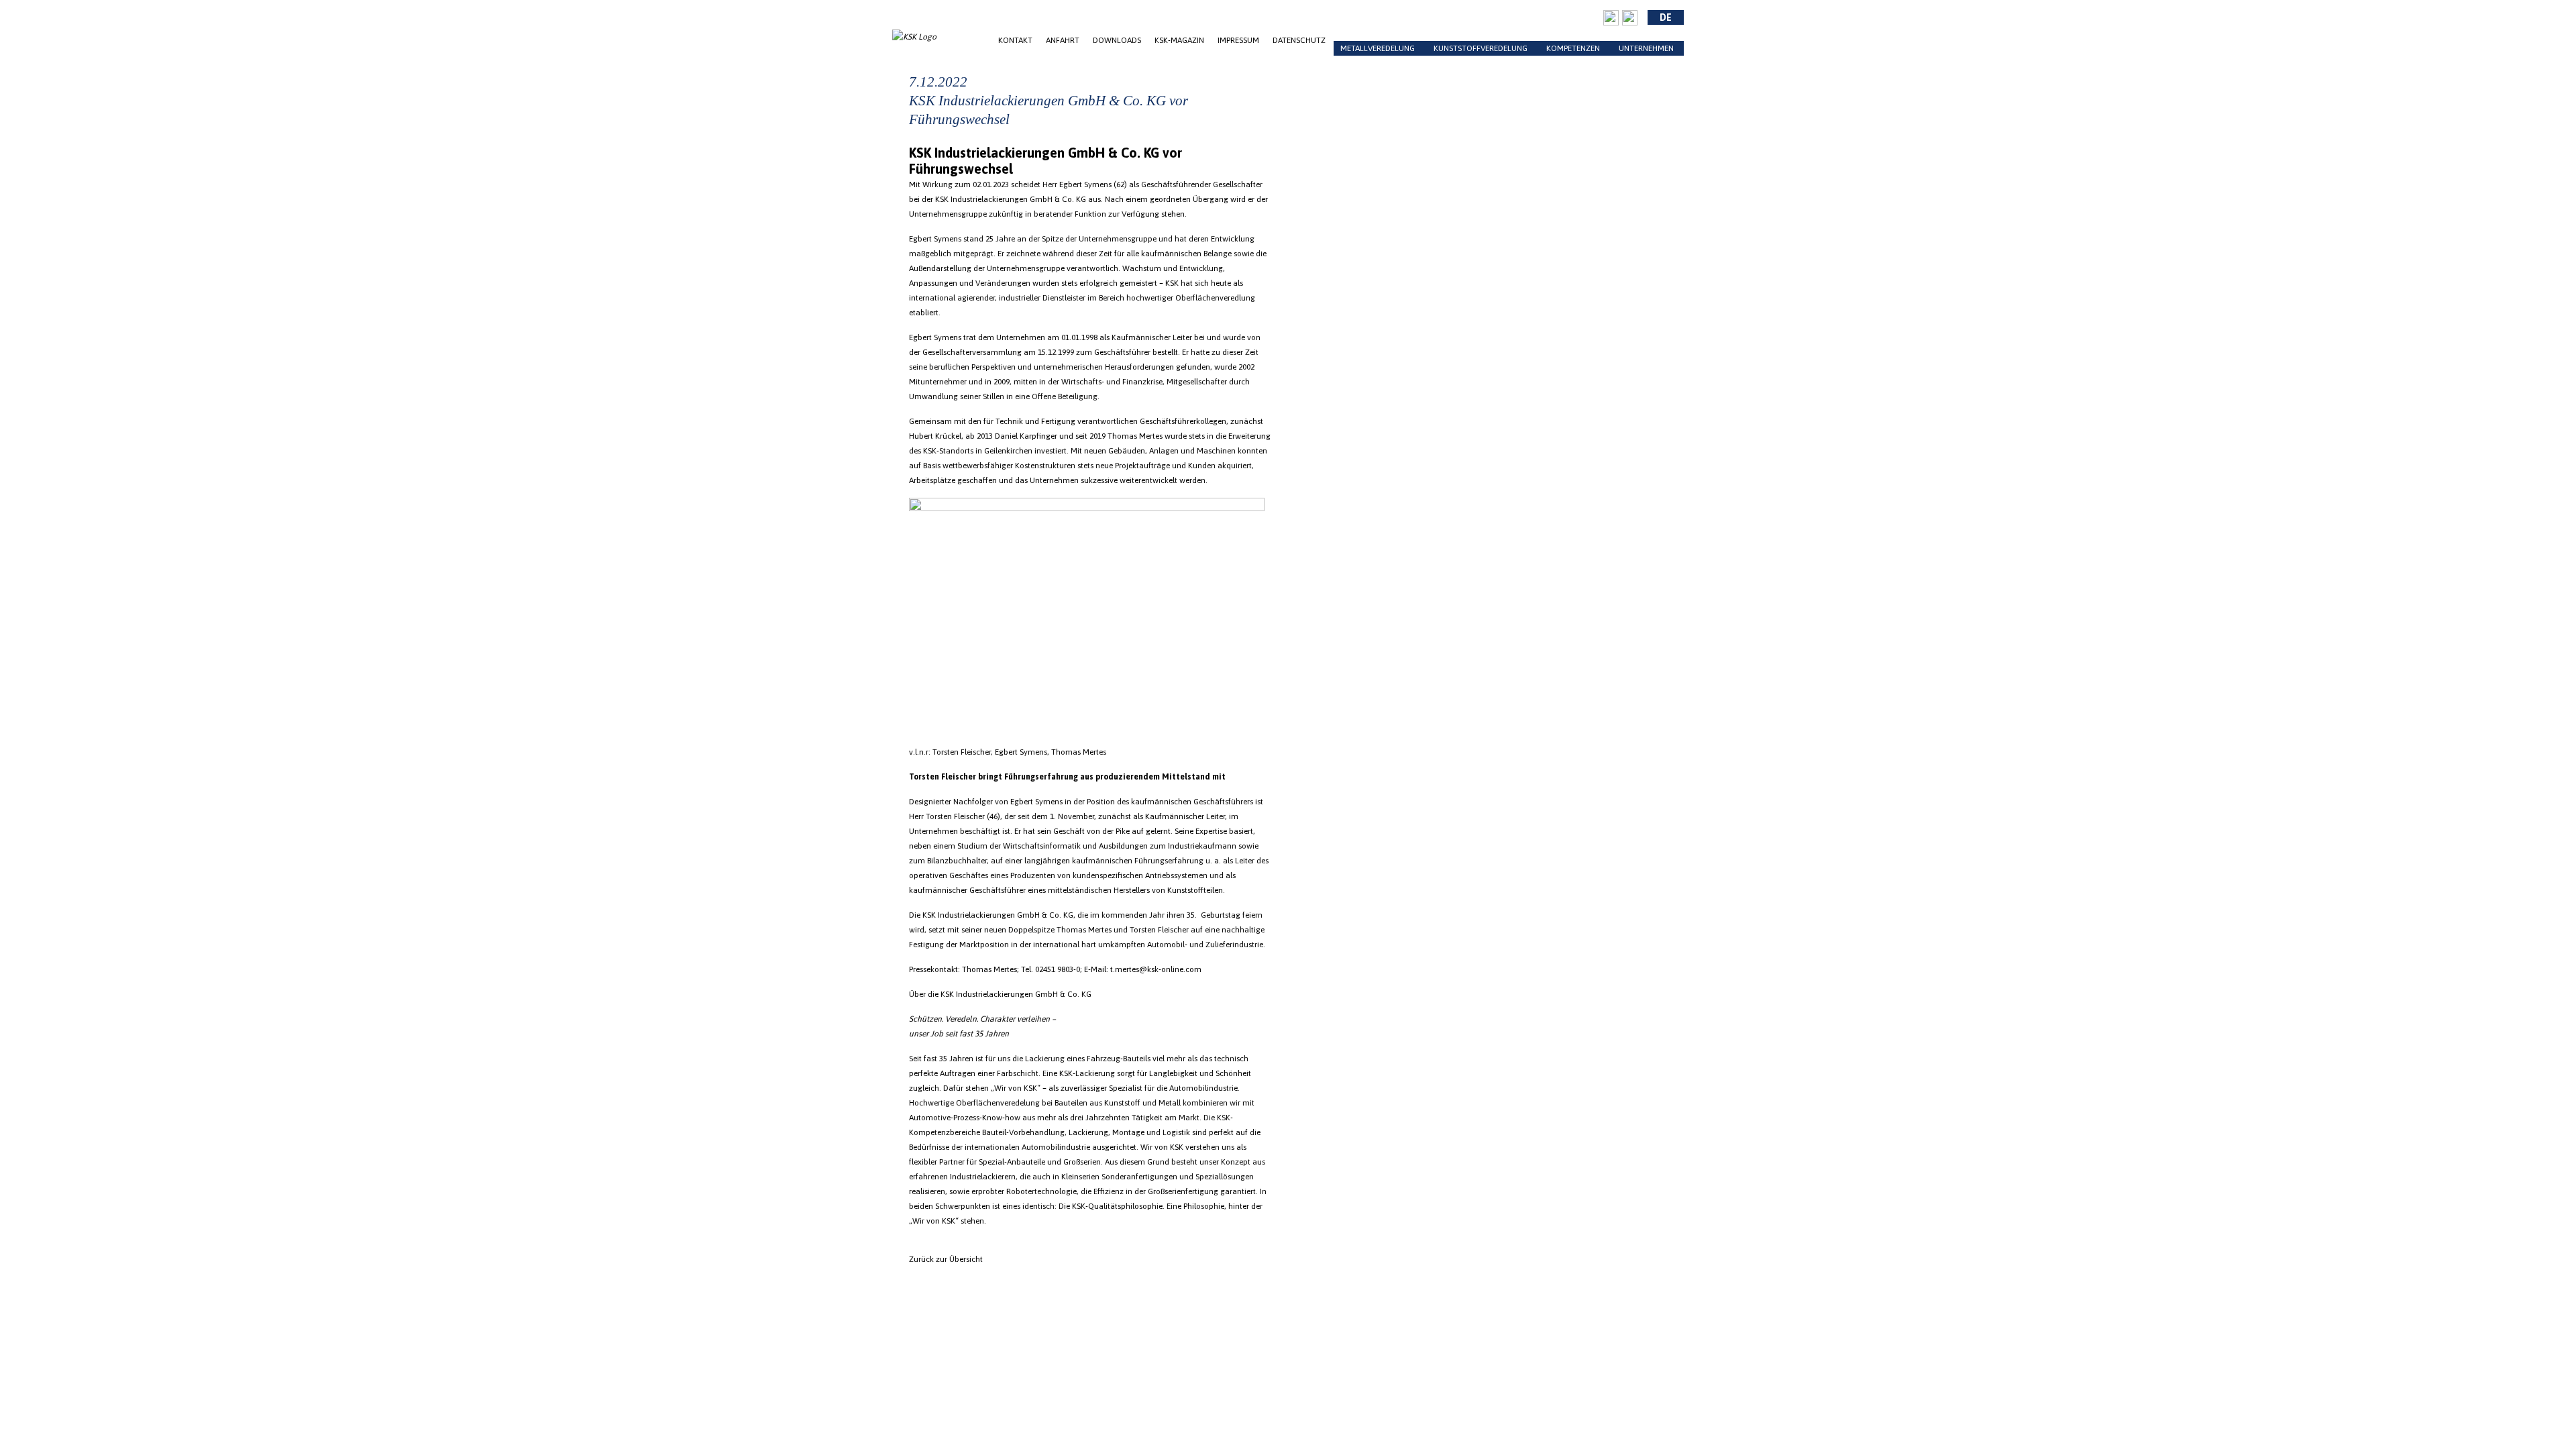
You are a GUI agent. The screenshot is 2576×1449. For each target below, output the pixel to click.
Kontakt (1015, 40)
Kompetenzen (1573, 48)
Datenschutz (1299, 40)
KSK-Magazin (1179, 40)
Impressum (1238, 40)
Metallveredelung (1378, 48)
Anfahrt (1063, 40)
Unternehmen (1646, 48)
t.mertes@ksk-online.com (1156, 969)
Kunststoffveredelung (1481, 48)
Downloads (1117, 40)
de (1666, 17)
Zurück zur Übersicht (946, 1259)
